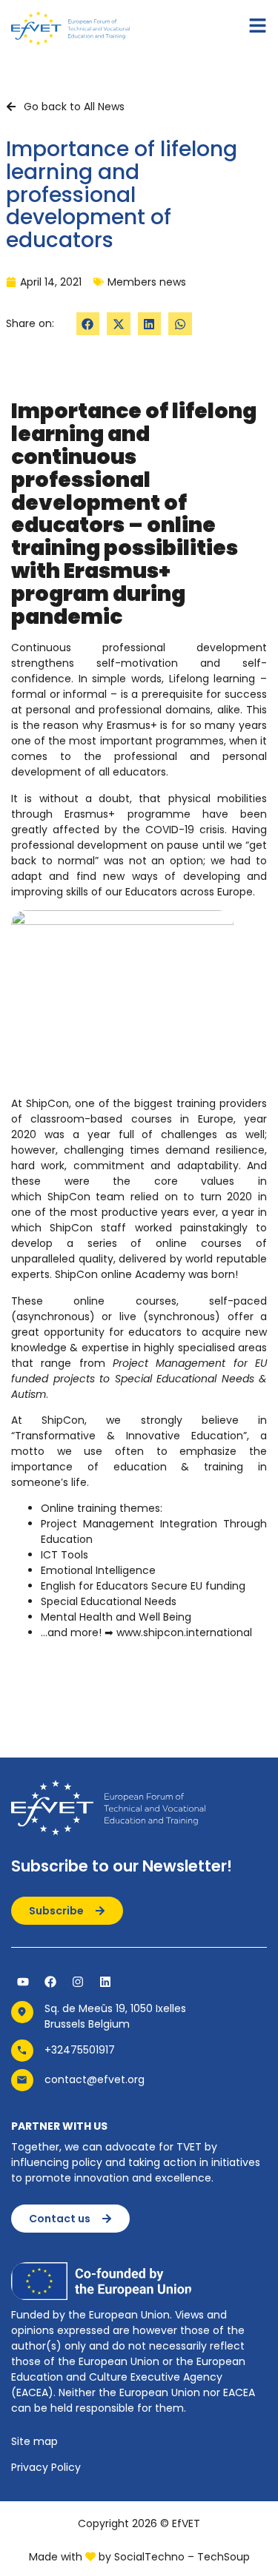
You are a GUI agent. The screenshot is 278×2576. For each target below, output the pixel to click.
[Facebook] (50, 1982)
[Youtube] (23, 1982)
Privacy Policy (46, 2467)
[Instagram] (78, 1982)
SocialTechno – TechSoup (182, 2557)
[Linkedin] (105, 1982)
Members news (147, 282)
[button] (88, 324)
